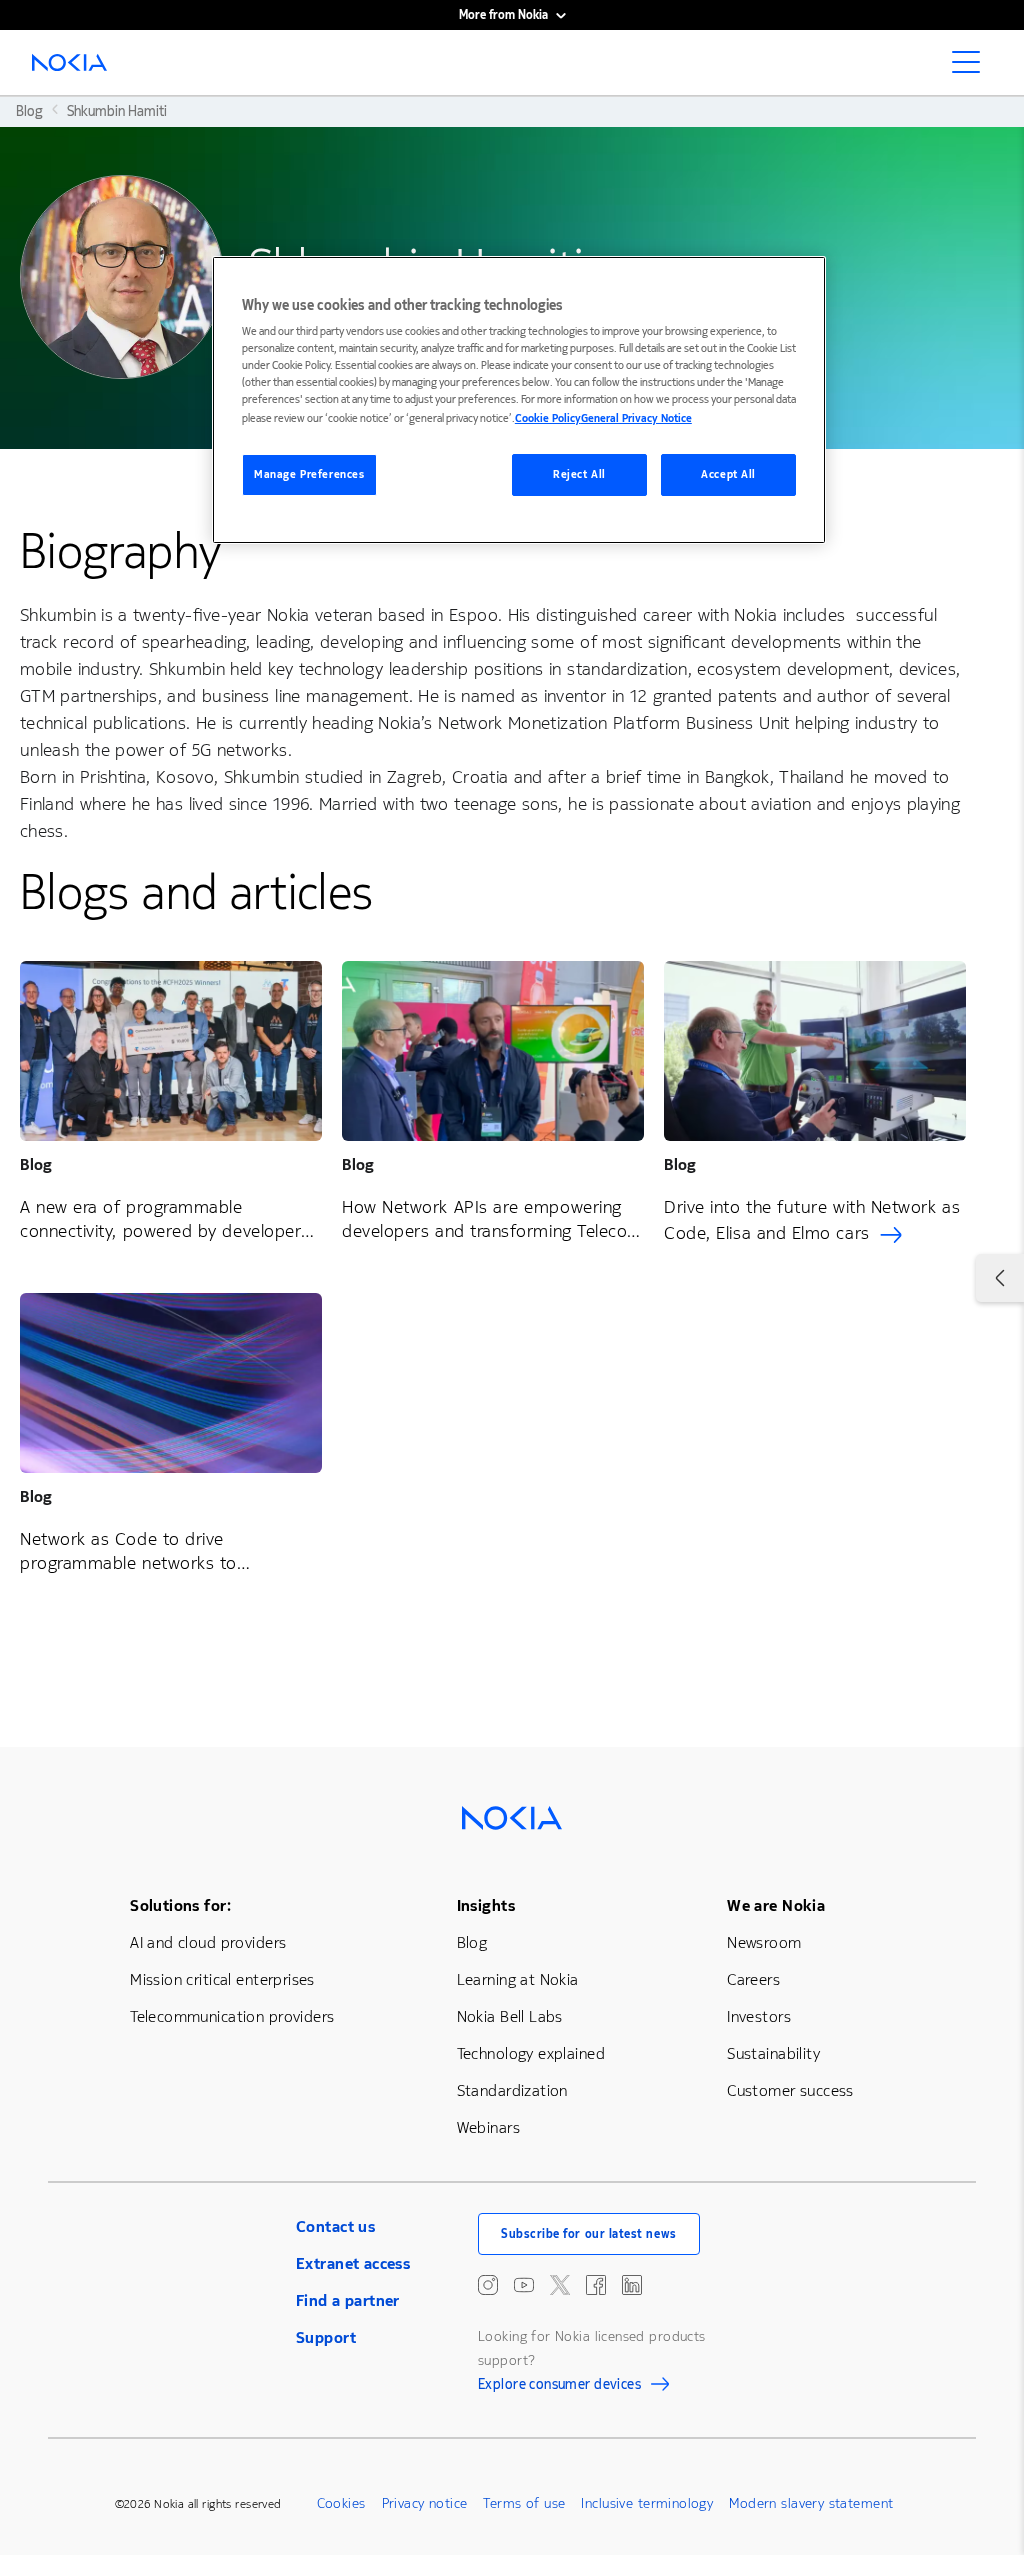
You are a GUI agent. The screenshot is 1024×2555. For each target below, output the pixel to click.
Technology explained (531, 2053)
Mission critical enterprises (222, 1979)
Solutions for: (180, 1905)
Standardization (512, 2090)
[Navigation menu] (972, 68)
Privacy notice (425, 2503)
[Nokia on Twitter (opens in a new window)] (560, 2285)
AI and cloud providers (208, 1942)
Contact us (335, 2226)
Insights (486, 1905)
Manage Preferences (309, 474)
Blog (472, 1942)
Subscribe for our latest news (589, 2234)
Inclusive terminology (647, 2503)
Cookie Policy (548, 418)
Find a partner (348, 2300)
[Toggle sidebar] (1000, 1278)
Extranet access (353, 2263)
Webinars (488, 2127)
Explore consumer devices (559, 2387)
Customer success (790, 2090)
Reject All (579, 474)
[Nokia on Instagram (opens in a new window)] (488, 2285)
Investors (759, 2016)
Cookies (341, 2503)
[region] (519, 400)
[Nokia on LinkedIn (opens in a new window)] (632, 2285)
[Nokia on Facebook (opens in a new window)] (596, 2285)
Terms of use (524, 2503)
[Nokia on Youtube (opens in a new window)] (524, 2285)
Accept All (728, 474)
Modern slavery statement (811, 2503)
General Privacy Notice (636, 418)
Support (326, 2337)
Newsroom (764, 1942)
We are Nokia (776, 1905)
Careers (753, 1979)
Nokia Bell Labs (510, 2016)
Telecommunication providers (232, 2016)
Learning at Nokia (518, 1979)
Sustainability (773, 2053)
